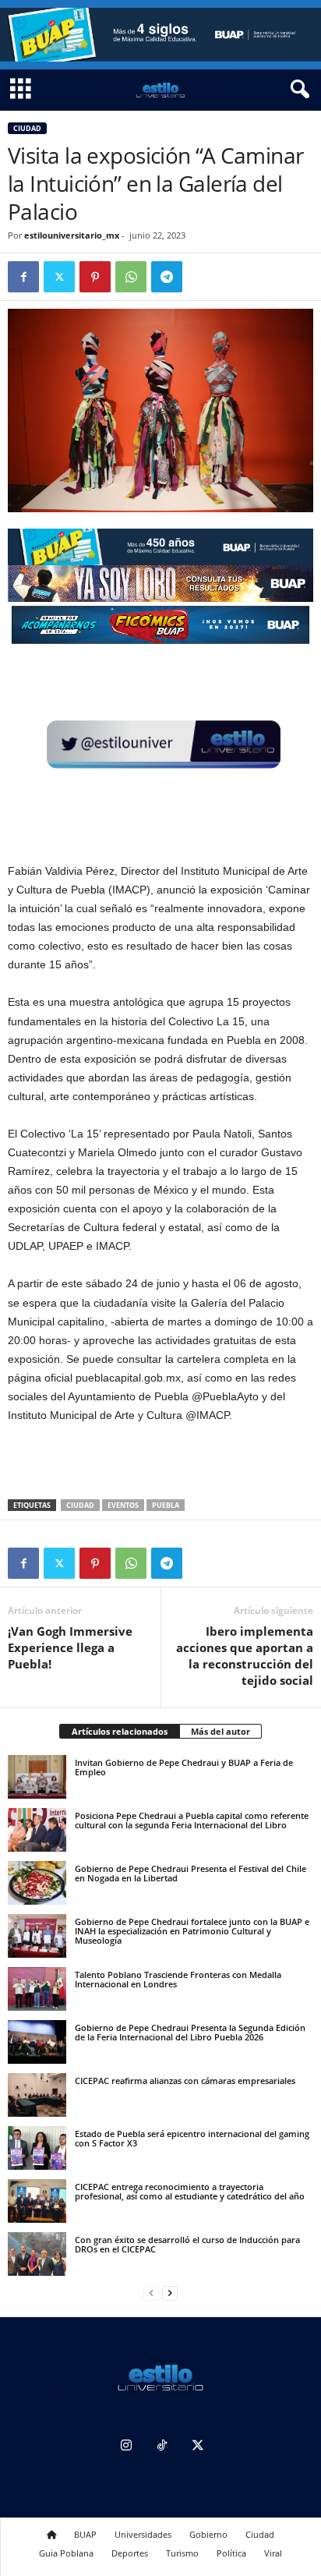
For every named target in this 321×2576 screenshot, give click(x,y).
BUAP (85, 2534)
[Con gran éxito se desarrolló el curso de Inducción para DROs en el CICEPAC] (37, 2254)
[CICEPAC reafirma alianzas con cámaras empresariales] (37, 2095)
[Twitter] (59, 277)
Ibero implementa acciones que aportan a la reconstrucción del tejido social (245, 1656)
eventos (123, 1505)
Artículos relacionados (120, 1731)
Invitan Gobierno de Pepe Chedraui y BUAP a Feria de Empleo (184, 1767)
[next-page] (170, 2293)
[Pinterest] (95, 277)
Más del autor (220, 1731)
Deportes (130, 2553)
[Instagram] (126, 2447)
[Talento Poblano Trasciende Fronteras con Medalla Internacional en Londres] (37, 1989)
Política (231, 2553)
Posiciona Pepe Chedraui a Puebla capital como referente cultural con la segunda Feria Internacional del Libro (192, 1820)
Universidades (143, 2534)
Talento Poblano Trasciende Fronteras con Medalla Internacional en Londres (178, 1979)
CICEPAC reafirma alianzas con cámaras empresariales (185, 2081)
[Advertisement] (160, 1463)
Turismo (182, 2553)
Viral (273, 2553)
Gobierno (208, 2534)
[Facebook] (23, 277)
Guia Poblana (66, 2553)
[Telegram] (167, 277)
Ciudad (27, 128)
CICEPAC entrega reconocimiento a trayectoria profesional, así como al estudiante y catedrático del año (190, 2191)
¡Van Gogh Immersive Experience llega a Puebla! (70, 1647)
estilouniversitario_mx (72, 235)
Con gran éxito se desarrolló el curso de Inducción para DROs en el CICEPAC (187, 2244)
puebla (166, 1505)
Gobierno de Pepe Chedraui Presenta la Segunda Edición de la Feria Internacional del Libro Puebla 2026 (190, 2032)
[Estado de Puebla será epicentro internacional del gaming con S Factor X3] (37, 2148)
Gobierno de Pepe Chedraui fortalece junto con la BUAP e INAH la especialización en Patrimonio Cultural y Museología (192, 1931)
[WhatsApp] (131, 277)
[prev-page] (151, 2293)
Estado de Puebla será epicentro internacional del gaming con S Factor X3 (192, 2138)
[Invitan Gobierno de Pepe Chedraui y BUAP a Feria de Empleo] (37, 1777)
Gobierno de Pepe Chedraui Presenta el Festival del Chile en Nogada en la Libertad (190, 1873)
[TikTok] (162, 2447)
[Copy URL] (203, 277)
